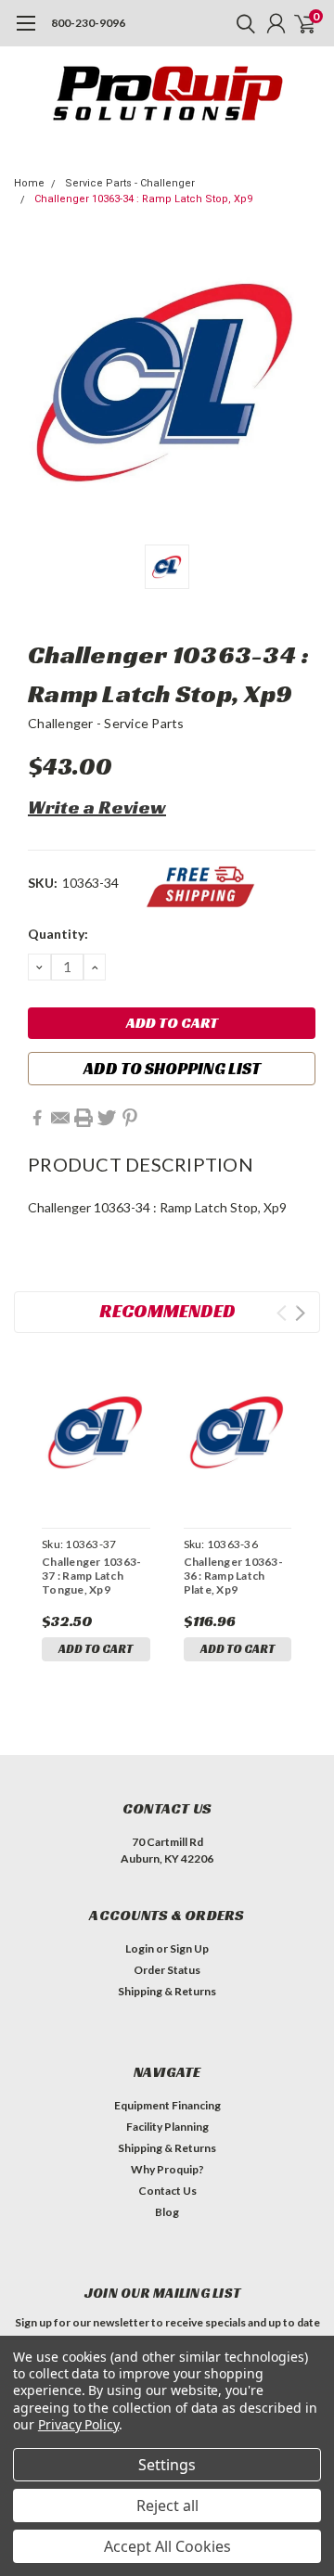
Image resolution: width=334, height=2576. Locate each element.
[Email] (60, 1118)
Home (29, 183)
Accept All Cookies (167, 2546)
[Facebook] (37, 1118)
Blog (167, 2212)
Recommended (167, 1311)
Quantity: (58, 934)
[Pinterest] (130, 1118)
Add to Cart (96, 1649)
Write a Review (97, 807)
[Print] (83, 1118)
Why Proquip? (167, 2169)
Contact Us (167, 2191)
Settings (167, 2465)
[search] (241, 23)
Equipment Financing (167, 2105)
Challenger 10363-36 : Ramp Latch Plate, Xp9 (233, 1576)
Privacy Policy (78, 2424)
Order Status (167, 1970)
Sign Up (189, 1948)
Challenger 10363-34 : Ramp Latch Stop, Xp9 (143, 199)
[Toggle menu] (26, 32)
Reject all (167, 2506)
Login (140, 1948)
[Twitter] (107, 1118)
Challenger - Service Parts (106, 723)
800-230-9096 (88, 23)
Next (300, 1313)
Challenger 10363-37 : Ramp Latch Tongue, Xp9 (91, 1576)
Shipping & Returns (167, 1991)
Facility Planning (167, 2127)
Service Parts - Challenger (130, 183)
